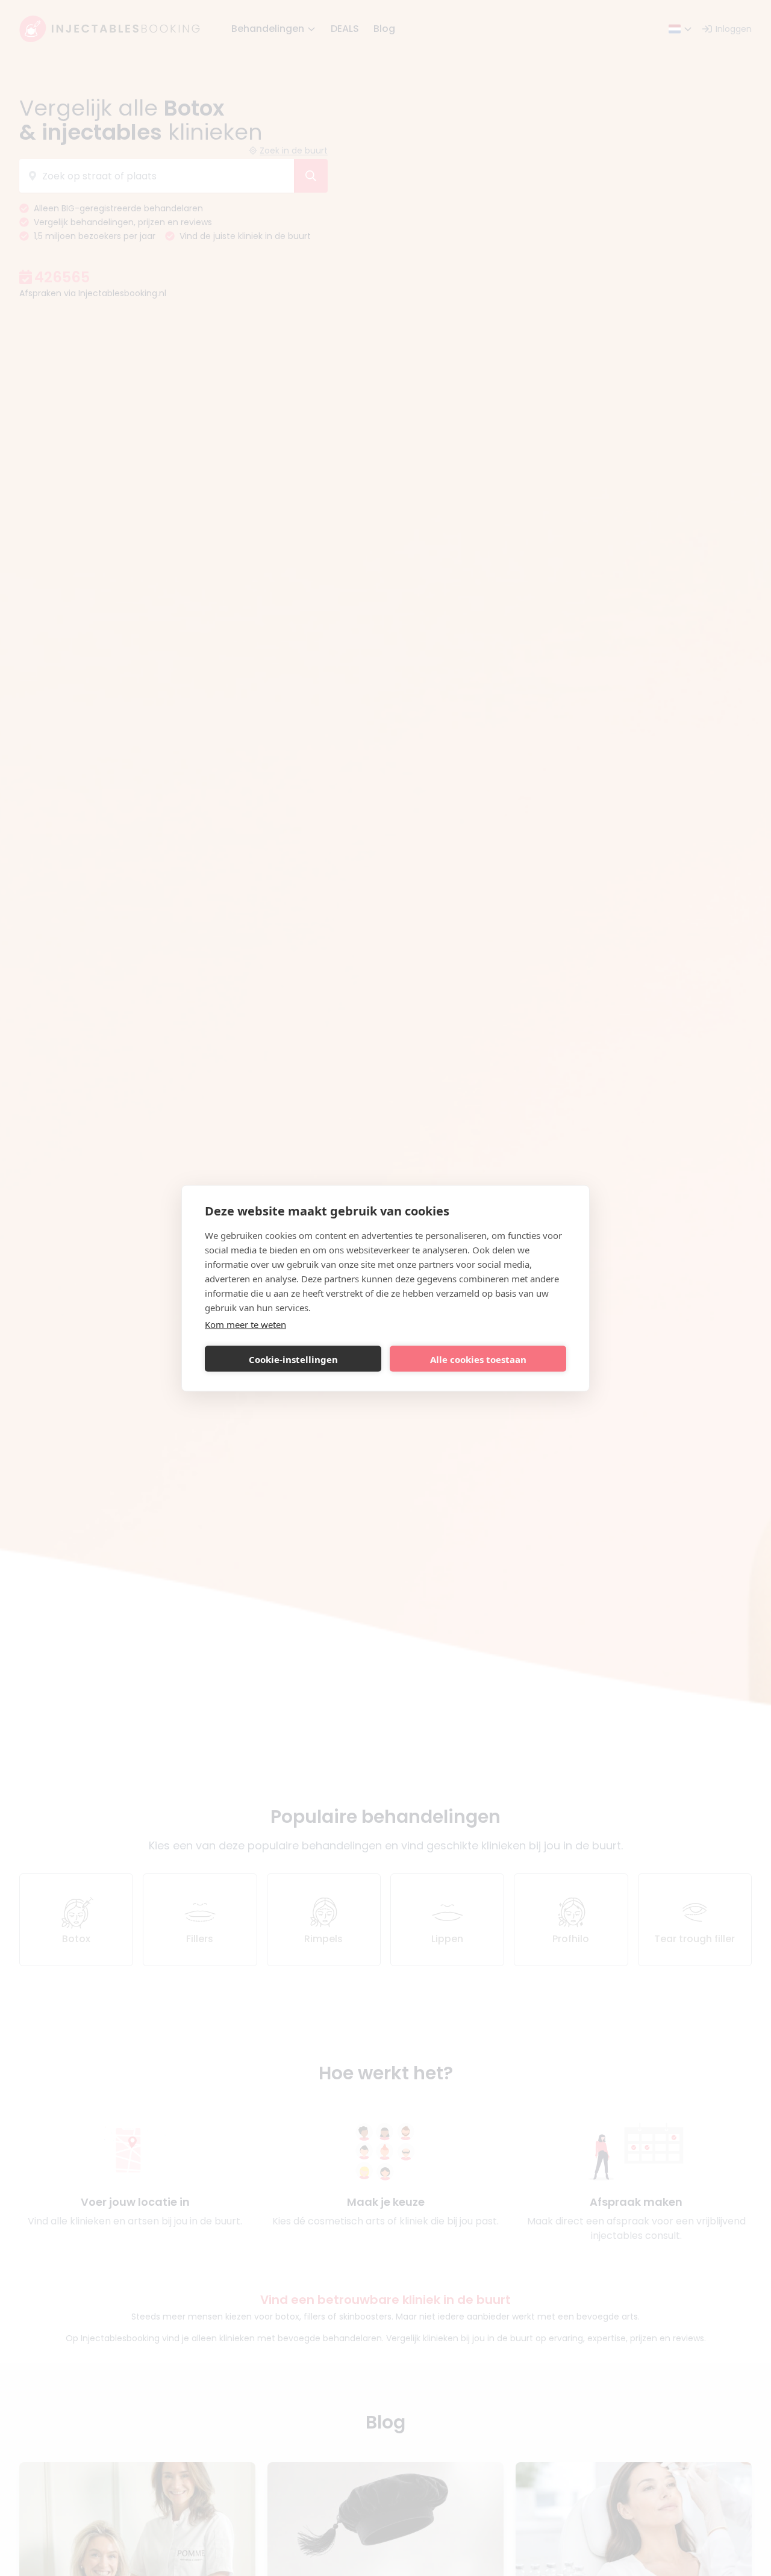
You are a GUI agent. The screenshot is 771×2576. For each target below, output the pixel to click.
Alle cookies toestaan (478, 1359)
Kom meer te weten (245, 1324)
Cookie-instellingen (293, 1359)
